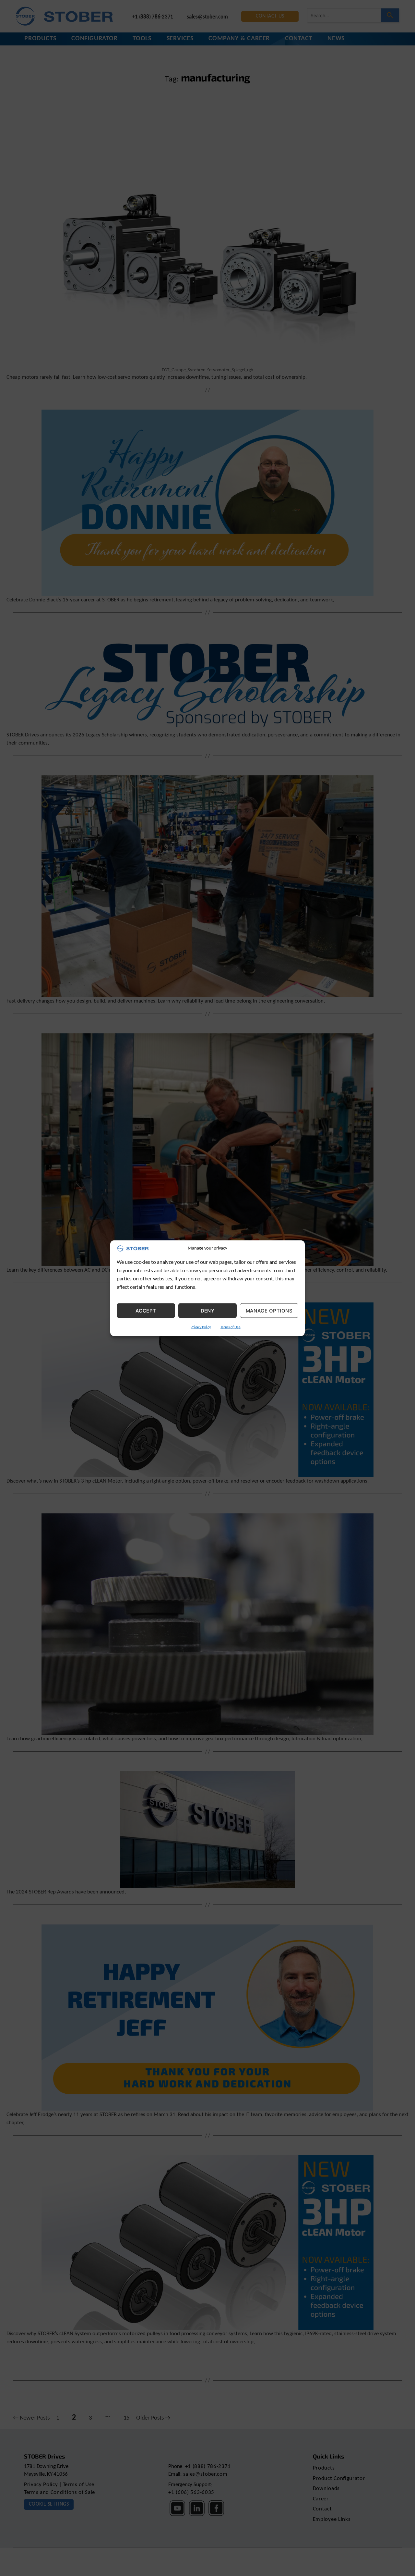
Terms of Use (231, 1327)
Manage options (269, 1310)
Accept (146, 1310)
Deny (208, 1310)
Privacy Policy (201, 1327)
